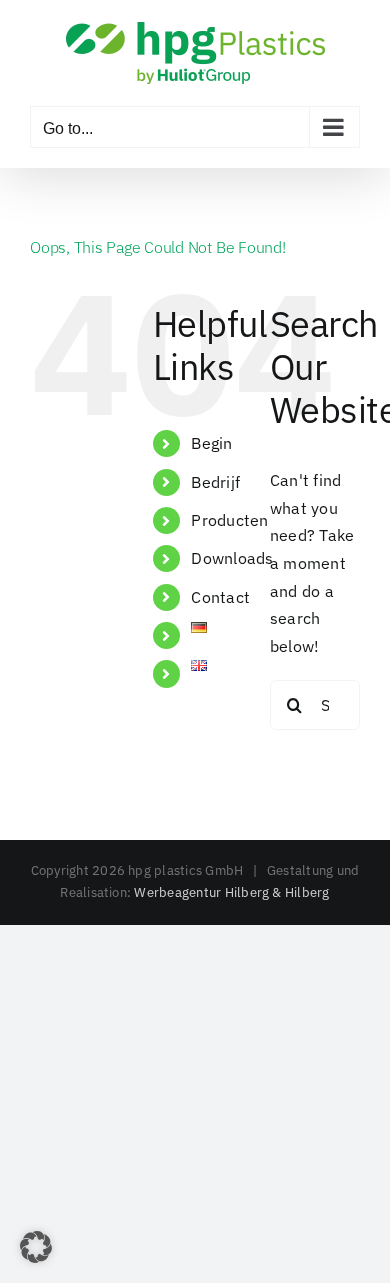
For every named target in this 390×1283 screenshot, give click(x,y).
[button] (36, 1247)
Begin (211, 443)
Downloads (232, 558)
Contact (220, 597)
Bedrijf (215, 482)
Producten (229, 520)
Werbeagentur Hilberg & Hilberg (231, 892)
